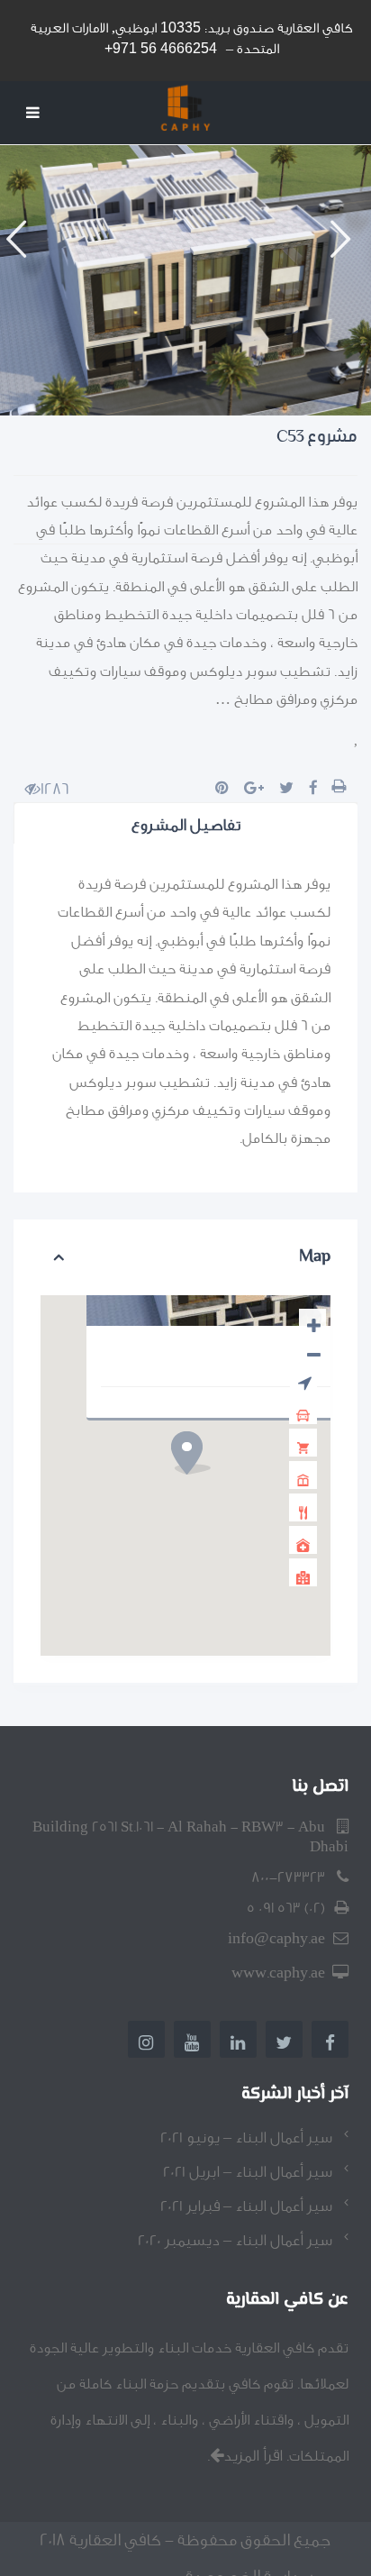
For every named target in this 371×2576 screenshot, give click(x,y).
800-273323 (288, 1877)
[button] (23, 280)
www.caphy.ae (278, 1973)
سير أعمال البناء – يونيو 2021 (246, 2138)
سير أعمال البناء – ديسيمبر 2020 (235, 2240)
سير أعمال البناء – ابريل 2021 (248, 2172)
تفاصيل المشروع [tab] (186, 825)
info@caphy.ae (276, 1938)
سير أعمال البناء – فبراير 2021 (246, 2206)
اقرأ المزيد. (245, 2456)
